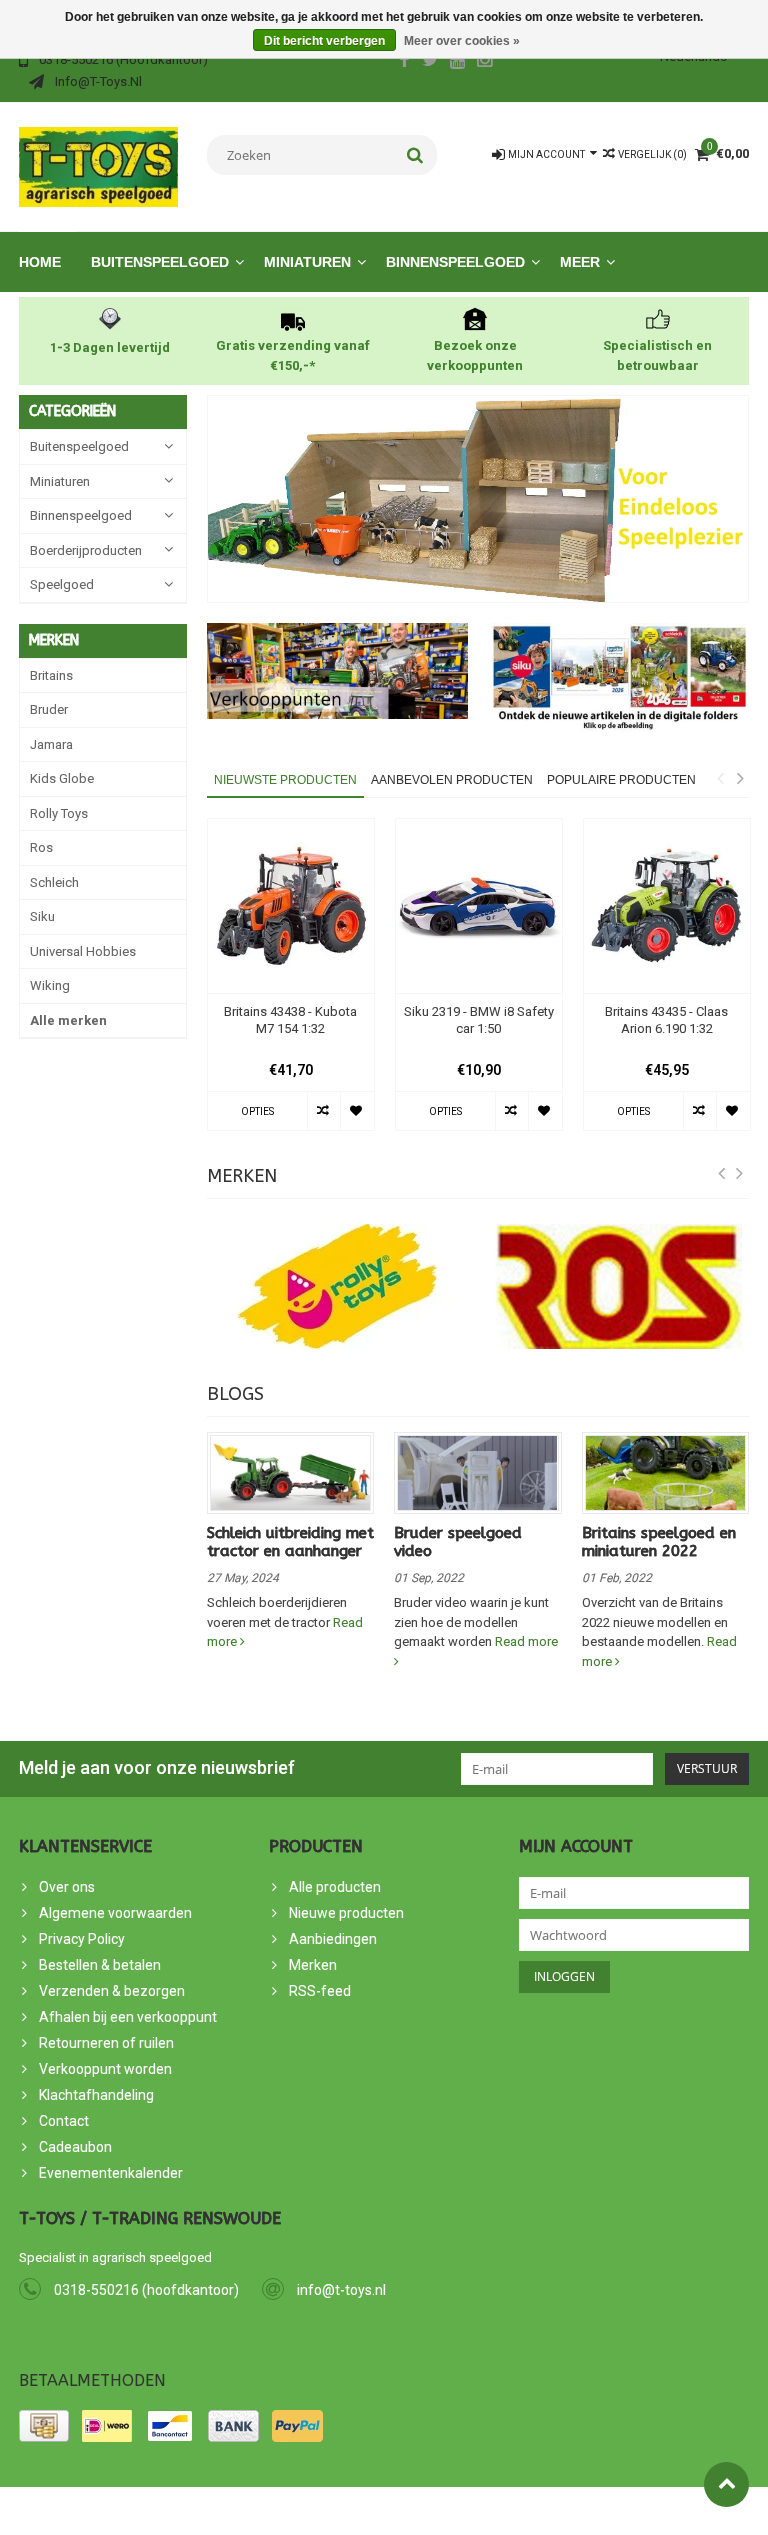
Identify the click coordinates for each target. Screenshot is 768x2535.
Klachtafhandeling (96, 2095)
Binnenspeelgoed (455, 262)
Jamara (51, 744)
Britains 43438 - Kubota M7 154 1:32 (290, 1020)
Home (40, 262)
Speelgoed (62, 584)
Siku (42, 916)
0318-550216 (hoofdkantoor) (146, 2290)
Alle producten (335, 1887)
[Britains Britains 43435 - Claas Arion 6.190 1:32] (667, 906)
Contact (64, 2121)
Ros (41, 847)
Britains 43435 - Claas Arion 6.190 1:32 (666, 1020)
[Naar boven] (726, 2484)
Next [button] (740, 778)
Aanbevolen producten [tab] (452, 780)
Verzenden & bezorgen (112, 1991)
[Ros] (619, 1286)
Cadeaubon (75, 2147)
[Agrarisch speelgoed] (98, 166)
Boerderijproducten (86, 550)
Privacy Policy (82, 1939)
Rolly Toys (59, 813)
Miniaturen (307, 262)
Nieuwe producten (346, 1913)
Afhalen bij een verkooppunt (128, 2017)
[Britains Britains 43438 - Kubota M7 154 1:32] (291, 906)
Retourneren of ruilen (106, 2043)
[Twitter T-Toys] (431, 62)
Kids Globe (62, 778)
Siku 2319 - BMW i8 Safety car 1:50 (479, 1020)
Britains (51, 675)
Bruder (49, 709)
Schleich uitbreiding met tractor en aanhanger (290, 1542)
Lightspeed (377, 2511)
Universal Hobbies (83, 951)
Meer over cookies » (462, 41)
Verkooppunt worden (105, 2069)
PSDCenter (242, 2511)
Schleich (54, 882)
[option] (291, 985)
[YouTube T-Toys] (458, 62)
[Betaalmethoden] (44, 2426)
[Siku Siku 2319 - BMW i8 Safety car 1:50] (479, 906)
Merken (313, 1965)
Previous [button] (720, 778)
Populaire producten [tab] (621, 780)
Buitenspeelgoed (160, 262)
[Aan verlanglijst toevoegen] (356, 1111)
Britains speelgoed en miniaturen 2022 (659, 1542)
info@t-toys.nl (341, 2290)
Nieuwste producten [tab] (285, 780)
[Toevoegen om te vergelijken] (323, 1111)
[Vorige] (722, 1174)
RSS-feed (320, 1991)
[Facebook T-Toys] (404, 62)
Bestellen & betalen (100, 1965)
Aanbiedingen (333, 1939)
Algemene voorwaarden (115, 1913)
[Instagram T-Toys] (485, 62)
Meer (580, 262)
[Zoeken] (415, 155)
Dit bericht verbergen (324, 41)
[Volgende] (740, 1174)
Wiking (50, 985)
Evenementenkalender (111, 2173)
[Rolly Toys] (338, 1286)
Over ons (67, 1887)
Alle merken (68, 1020)
